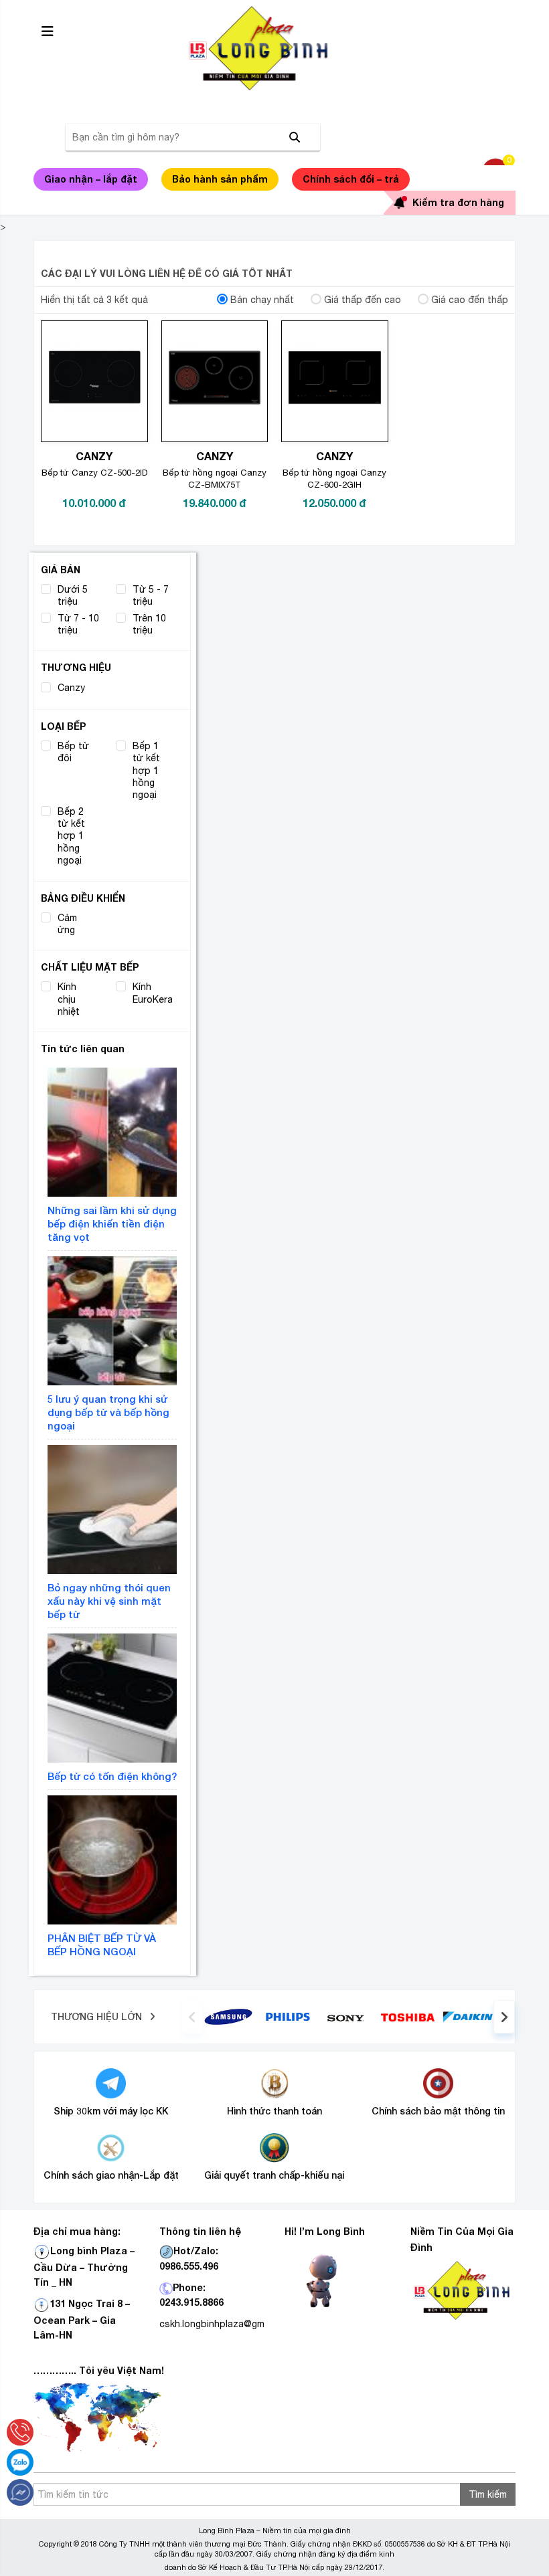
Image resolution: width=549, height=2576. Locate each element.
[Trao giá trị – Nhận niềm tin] (274, 48)
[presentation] (192, 2017)
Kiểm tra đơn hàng (458, 202)
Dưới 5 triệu (73, 595)
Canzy (71, 688)
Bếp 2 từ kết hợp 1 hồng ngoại (71, 836)
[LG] (288, 2016)
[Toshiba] (407, 2016)
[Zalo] (20, 2462)
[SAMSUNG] (228, 2016)
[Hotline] (20, 2432)
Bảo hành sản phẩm (220, 179)
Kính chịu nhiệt (69, 999)
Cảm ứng (67, 924)
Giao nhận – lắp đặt (91, 179)
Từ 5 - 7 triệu (151, 595)
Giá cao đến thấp (470, 300)
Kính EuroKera (153, 993)
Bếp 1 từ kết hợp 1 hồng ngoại (146, 771)
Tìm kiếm (488, 2494)
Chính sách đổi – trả (351, 179)
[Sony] (348, 2017)
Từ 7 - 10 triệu (78, 624)
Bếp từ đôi (73, 752)
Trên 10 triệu (149, 624)
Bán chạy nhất (262, 300)
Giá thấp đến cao (363, 300)
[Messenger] (20, 2492)
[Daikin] (468, 2016)
